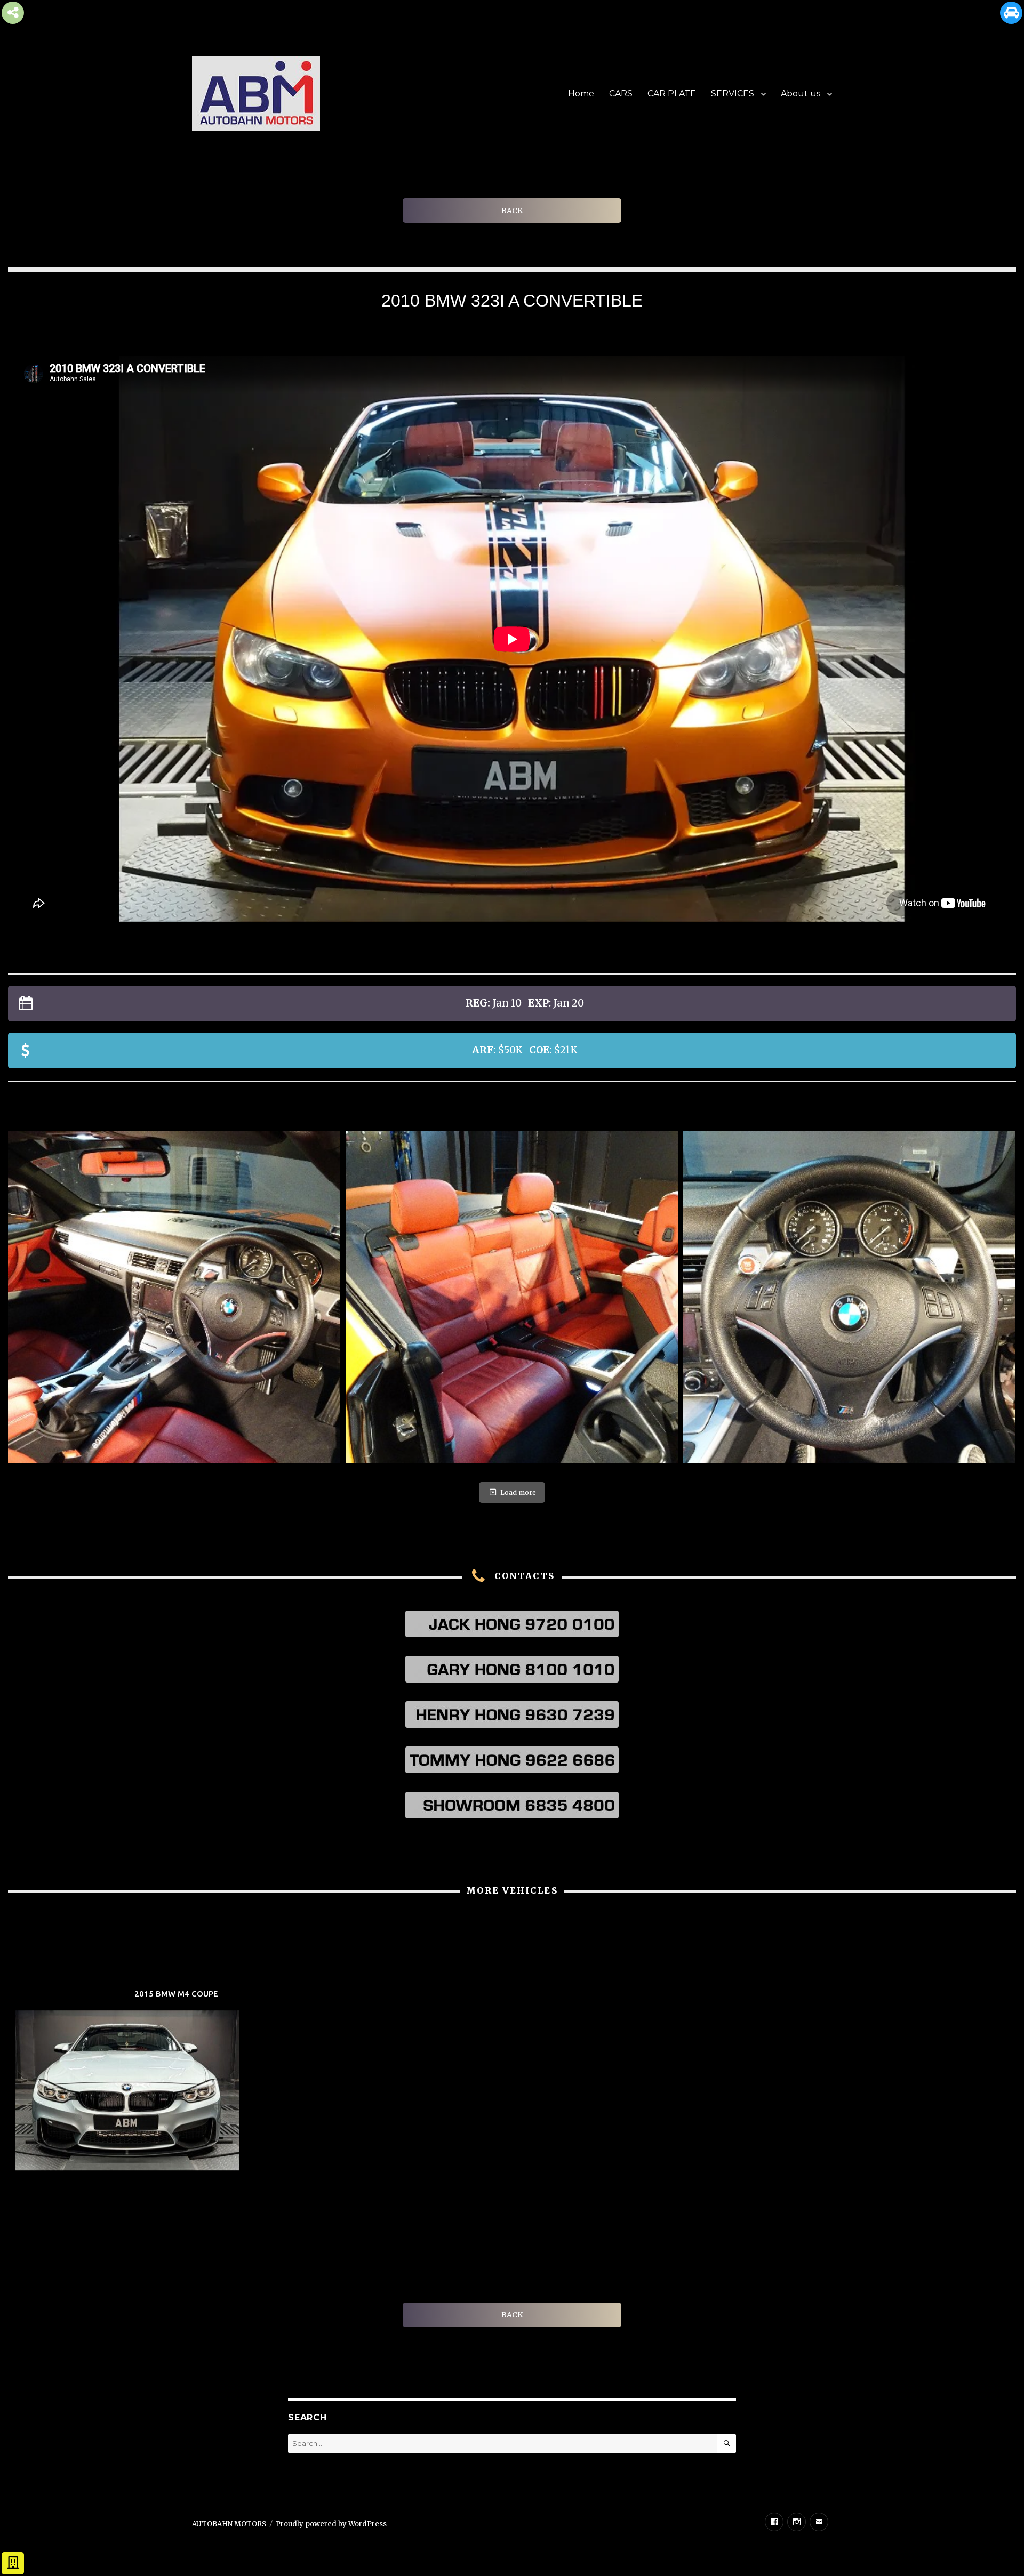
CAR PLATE (672, 94)
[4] (849, 1297)
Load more (518, 1492)
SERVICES (733, 94)
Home (581, 94)
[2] (174, 1297)
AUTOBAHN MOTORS (229, 2524)
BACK (512, 211)
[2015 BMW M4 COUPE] (176, 2082)
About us (801, 94)
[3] (512, 1297)
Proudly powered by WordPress (331, 2524)
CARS (621, 94)
